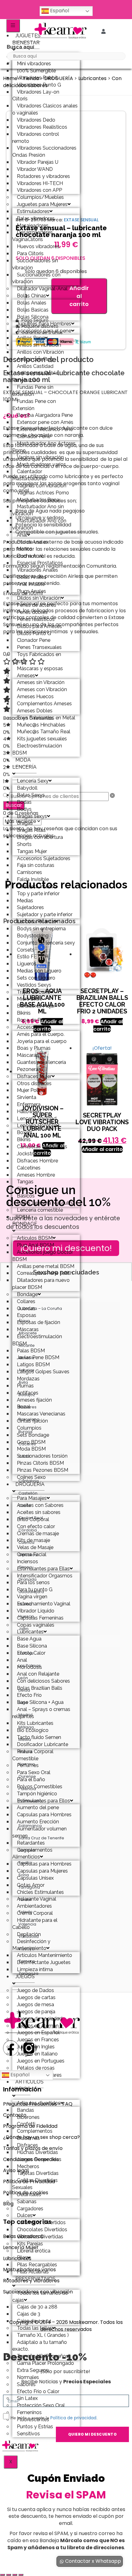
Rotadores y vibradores (31, 2281)
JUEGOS (25, 1976)
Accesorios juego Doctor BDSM (43, 1256)
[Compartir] (15, 2575)
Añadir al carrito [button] (108, 1025)
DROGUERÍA (30, 1484)
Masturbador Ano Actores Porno (44, 447)
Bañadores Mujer (36, 1006)
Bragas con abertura (40, 837)
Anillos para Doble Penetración (35, 376)
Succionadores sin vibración (35, 264)
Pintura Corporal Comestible (33, 1755)
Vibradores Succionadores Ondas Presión (44, 151)
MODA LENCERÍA (24, 763)
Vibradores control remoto (36, 138)
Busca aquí (20, 47)
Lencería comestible (40, 1210)
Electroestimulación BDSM (37, 749)
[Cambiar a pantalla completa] (9, 2575)
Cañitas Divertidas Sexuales (35, 2184)
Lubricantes (92, 78)
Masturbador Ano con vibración (39, 524)
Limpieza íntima (35, 1969)
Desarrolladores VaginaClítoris (33, 236)
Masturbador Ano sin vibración (38, 510)
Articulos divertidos (39, 2103)
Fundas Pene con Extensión (34, 405)
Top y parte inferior (38, 894)
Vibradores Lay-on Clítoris (36, 95)
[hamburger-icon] (13, 26)
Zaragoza (28, 1973)
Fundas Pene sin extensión (33, 391)
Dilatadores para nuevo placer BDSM (41, 1284)
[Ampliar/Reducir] (2, 2575)
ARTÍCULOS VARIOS (28, 2085)
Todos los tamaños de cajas (40, 2296)
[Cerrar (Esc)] (21, 2575)
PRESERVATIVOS (35, 2279)
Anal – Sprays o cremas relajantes (41, 1713)
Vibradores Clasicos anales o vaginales (45, 109)
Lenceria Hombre (37, 1126)
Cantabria (29, 1481)
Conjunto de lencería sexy (46, 943)
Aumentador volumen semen (39, 1832)
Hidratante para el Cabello (35, 1924)
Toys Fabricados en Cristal (37, 658)
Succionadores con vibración (36, 278)
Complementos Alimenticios (32, 1854)
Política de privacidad (73, 2418)
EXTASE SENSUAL (81, 220)
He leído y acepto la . (54, 2418)
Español (59, 11)
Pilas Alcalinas (33, 2272)
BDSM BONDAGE (25, 1221)
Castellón (28, 1493)
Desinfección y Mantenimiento (31, 1945)
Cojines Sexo (31, 1477)
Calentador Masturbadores (29, 475)
